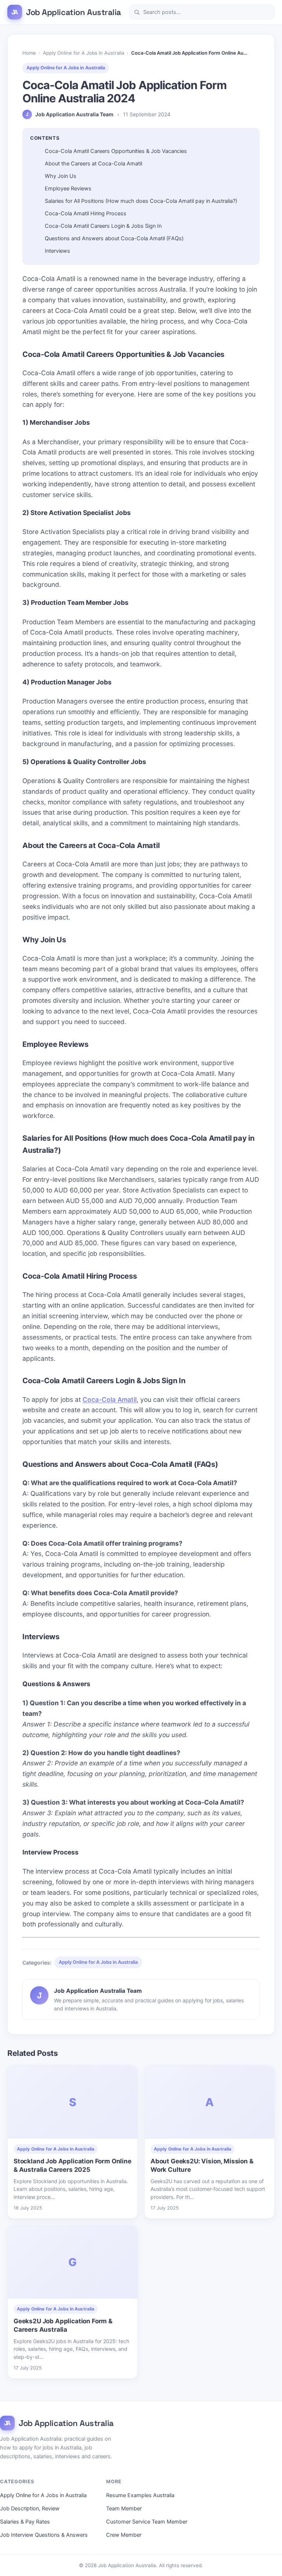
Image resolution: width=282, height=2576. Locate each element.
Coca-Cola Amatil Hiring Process (86, 213)
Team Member (124, 2509)
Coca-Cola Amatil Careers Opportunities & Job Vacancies (116, 151)
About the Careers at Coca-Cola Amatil (93, 164)
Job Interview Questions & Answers (44, 2535)
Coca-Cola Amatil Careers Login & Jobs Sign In (103, 226)
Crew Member (124, 2535)
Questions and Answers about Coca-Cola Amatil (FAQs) (114, 238)
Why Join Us (61, 176)
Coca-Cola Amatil (110, 1400)
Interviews (57, 251)
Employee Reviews (68, 189)
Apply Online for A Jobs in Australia (84, 53)
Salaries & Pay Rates (25, 2522)
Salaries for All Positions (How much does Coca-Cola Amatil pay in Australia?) (141, 201)
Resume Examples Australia (140, 2495)
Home (29, 53)
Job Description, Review (30, 2509)
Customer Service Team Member (147, 2522)
